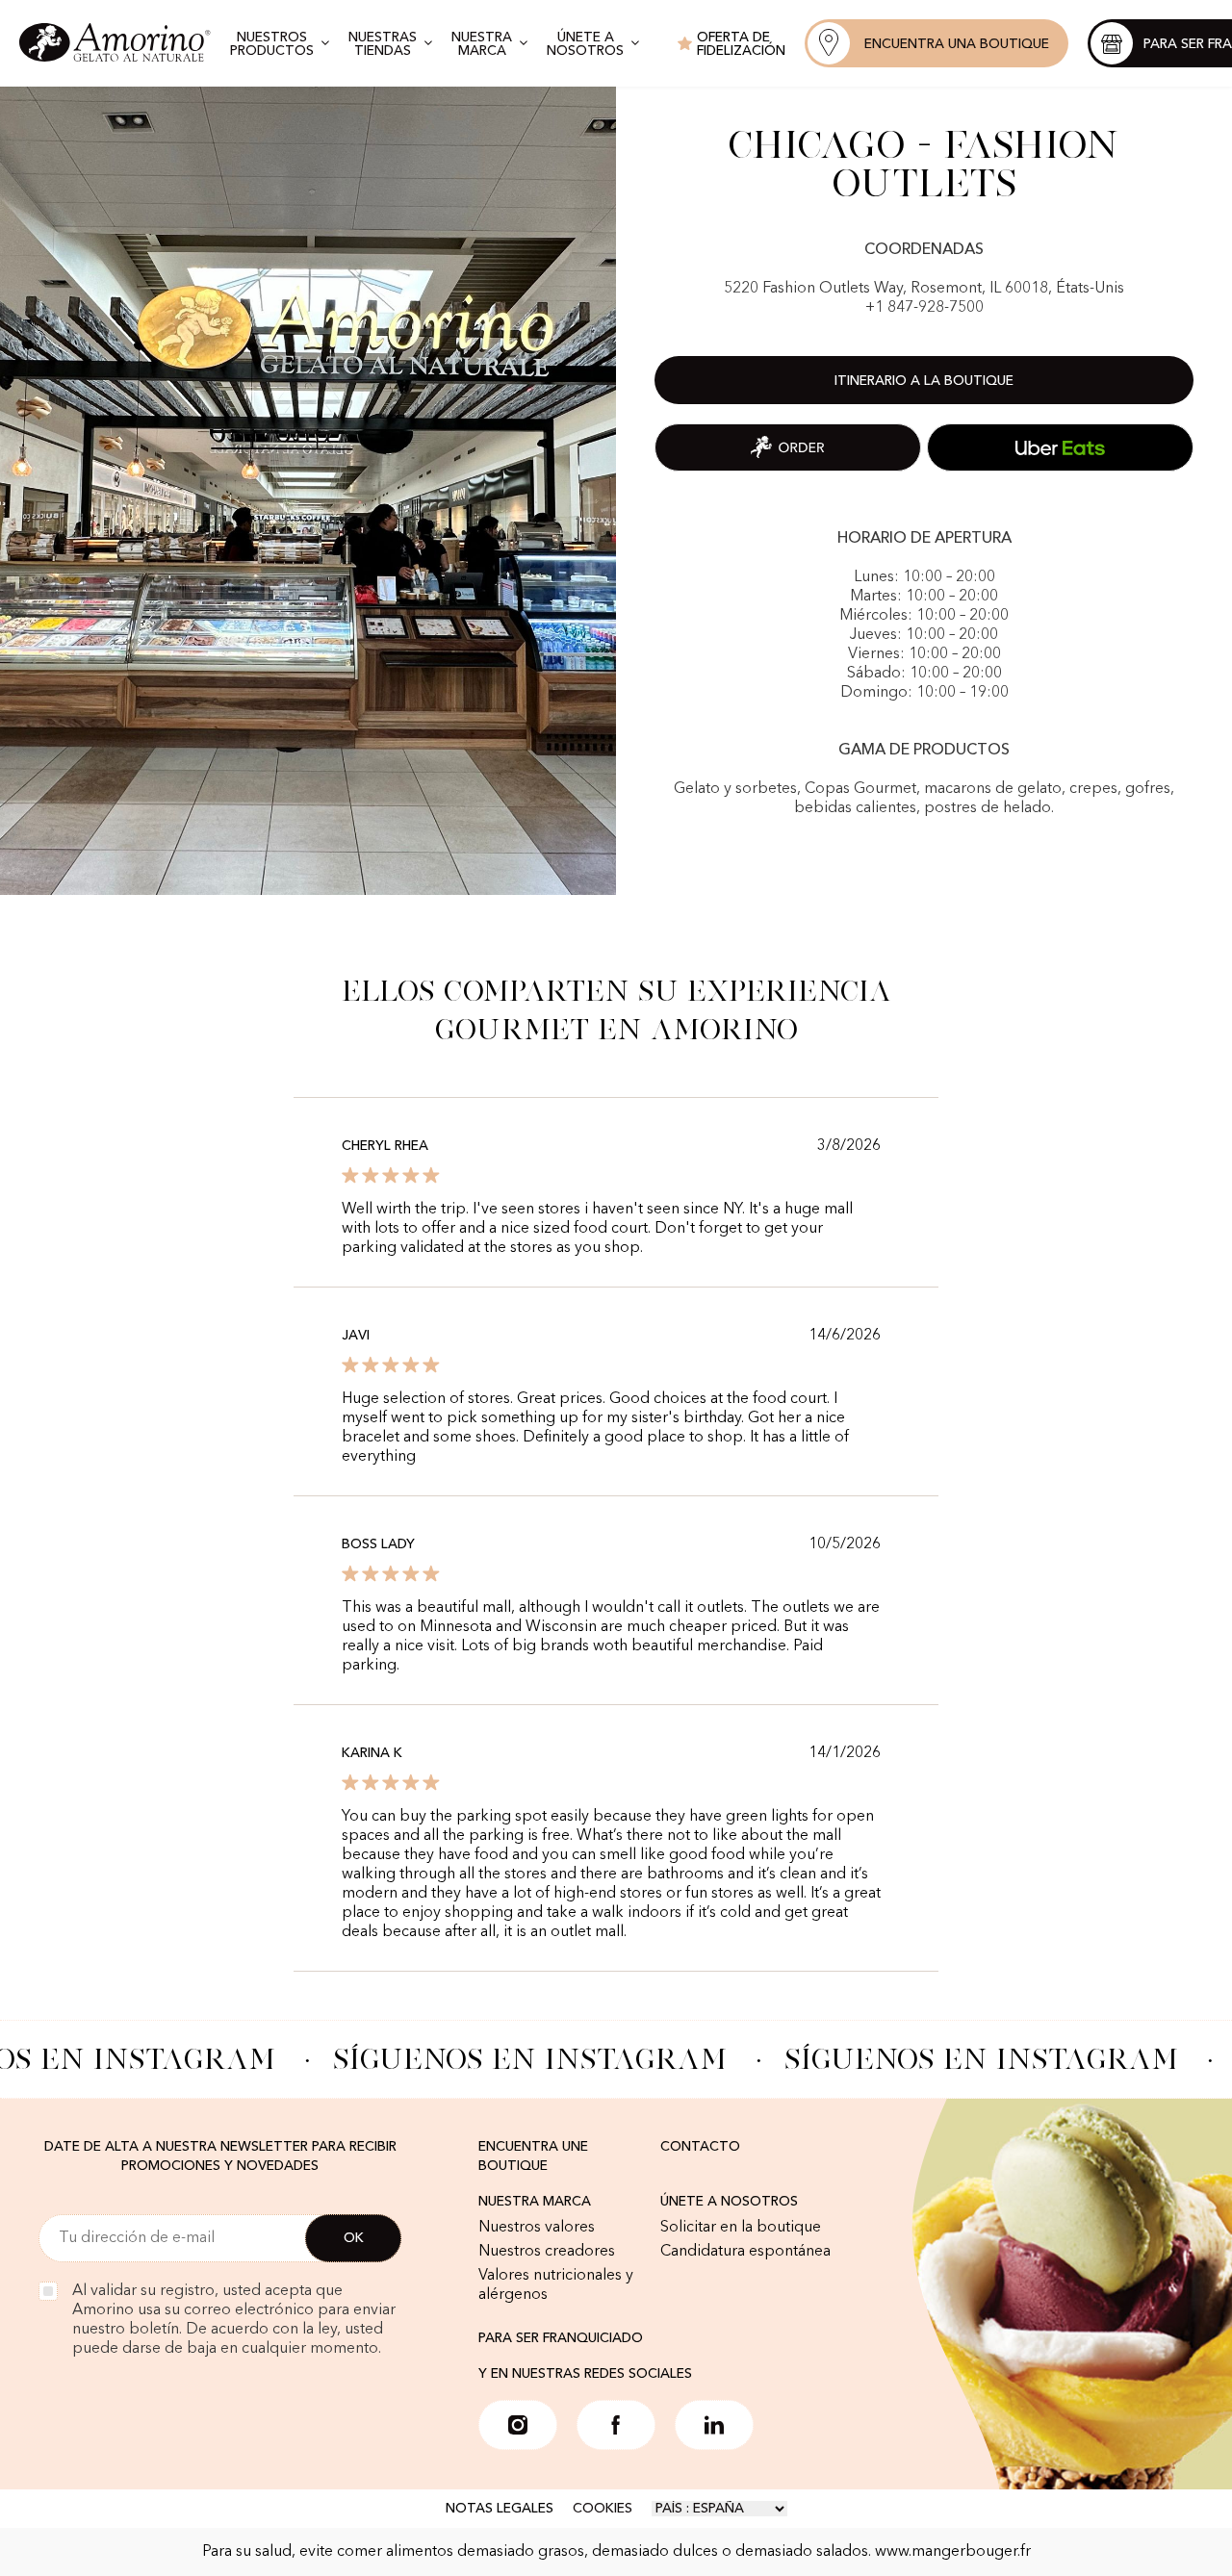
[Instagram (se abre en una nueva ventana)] (518, 2425)
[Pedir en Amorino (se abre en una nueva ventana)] (788, 447)
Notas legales (500, 2509)
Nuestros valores (537, 2228)
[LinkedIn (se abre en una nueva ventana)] (714, 2425)
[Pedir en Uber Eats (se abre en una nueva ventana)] (1060, 447)
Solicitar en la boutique (741, 2228)
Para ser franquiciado (561, 2338)
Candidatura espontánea (745, 2252)
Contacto (700, 2147)
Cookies (603, 2509)
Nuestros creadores (547, 2252)
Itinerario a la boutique (924, 381)
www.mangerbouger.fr (953, 2552)
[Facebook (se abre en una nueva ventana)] (616, 2425)
